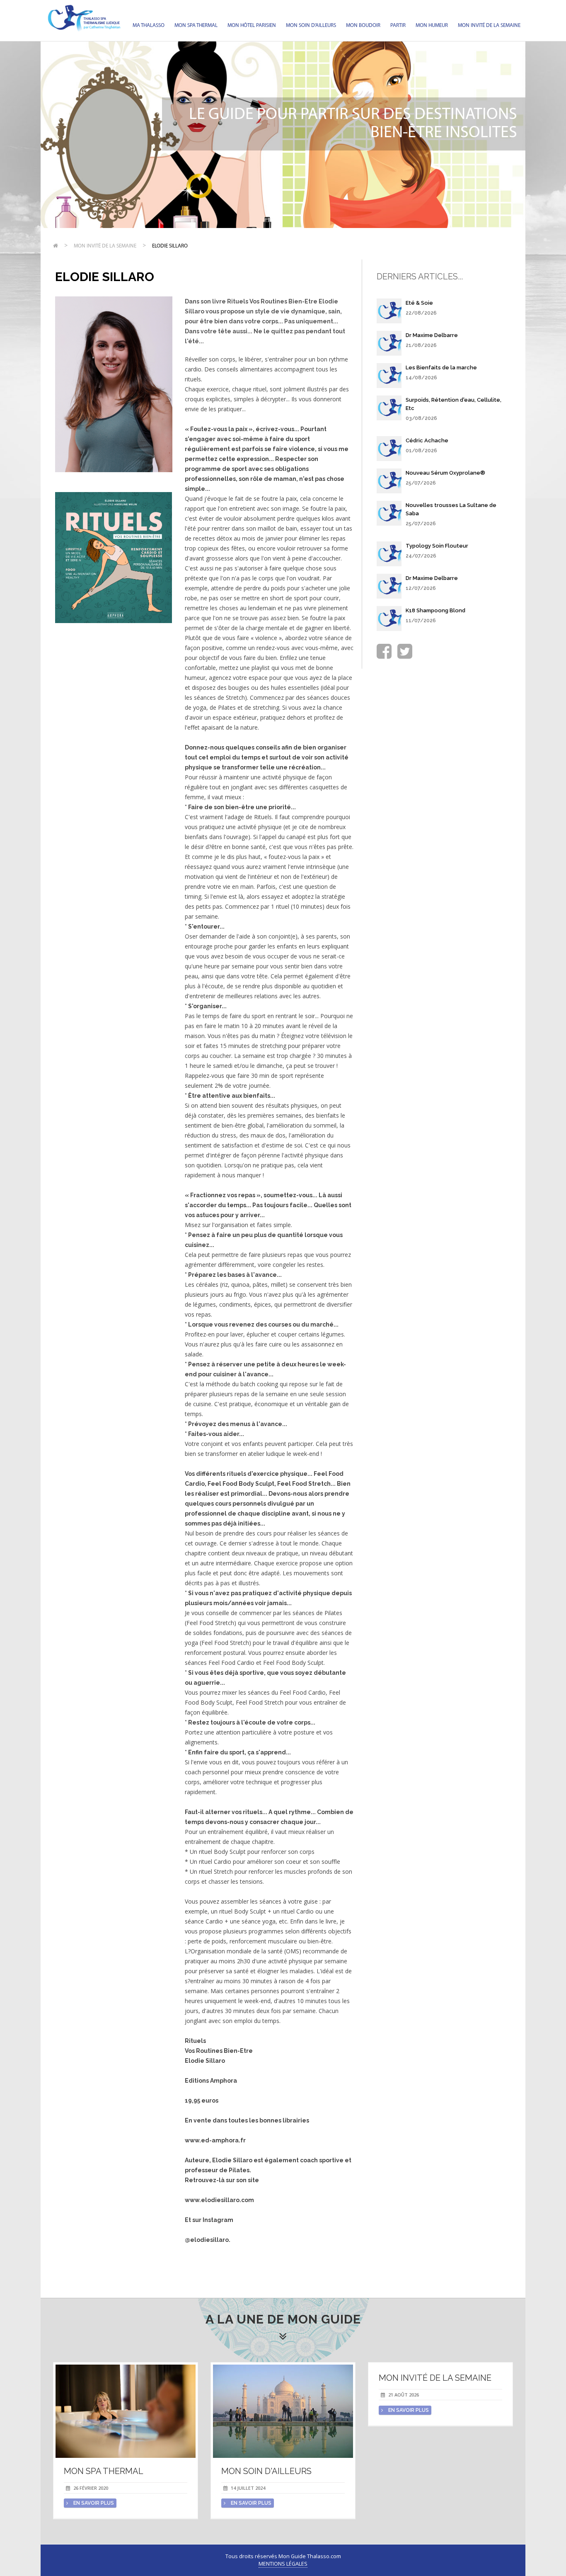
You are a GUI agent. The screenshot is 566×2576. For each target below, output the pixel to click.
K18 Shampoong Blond (435, 610)
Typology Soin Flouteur (437, 546)
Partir (398, 25)
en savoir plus (93, 2503)
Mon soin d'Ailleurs (311, 25)
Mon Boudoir (363, 25)
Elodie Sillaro (170, 246)
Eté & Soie (419, 303)
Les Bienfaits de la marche (441, 367)
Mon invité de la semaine (489, 25)
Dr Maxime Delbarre (432, 335)
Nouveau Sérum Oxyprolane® (445, 473)
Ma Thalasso (149, 25)
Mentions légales (283, 2564)
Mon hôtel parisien (252, 25)
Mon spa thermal (196, 25)
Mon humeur (432, 25)
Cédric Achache (427, 440)
